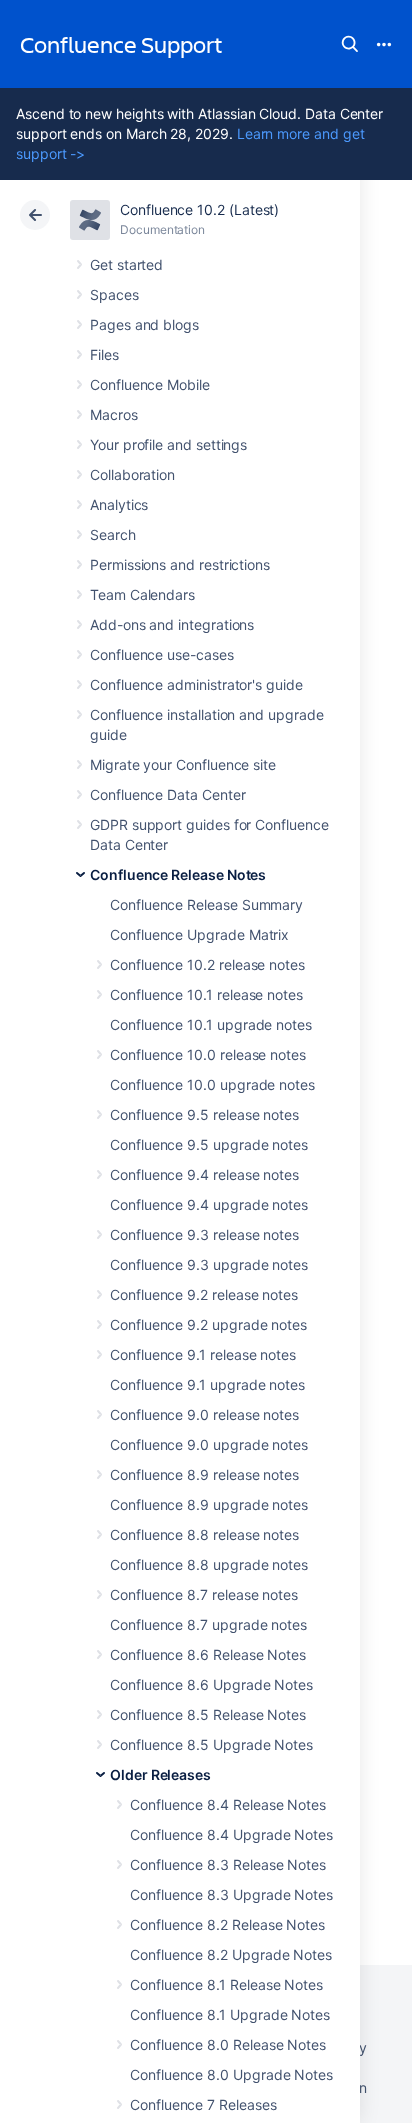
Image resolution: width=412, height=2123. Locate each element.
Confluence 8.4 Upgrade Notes (231, 1834)
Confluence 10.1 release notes (206, 994)
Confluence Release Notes (178, 874)
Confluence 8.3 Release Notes (228, 1864)
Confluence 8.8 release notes (204, 1534)
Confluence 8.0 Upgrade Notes (231, 2074)
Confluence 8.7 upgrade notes (208, 1624)
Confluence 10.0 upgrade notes (212, 1084)
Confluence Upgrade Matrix (199, 934)
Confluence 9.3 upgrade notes (209, 1264)
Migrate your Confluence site (183, 764)
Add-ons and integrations (172, 624)
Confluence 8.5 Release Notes (208, 1714)
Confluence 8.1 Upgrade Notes (230, 2014)
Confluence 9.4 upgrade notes (209, 1204)
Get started (126, 264)
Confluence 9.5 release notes (204, 1114)
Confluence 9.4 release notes (204, 1174)
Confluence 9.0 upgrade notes (209, 1444)
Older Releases (160, 1774)
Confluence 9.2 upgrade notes (208, 1324)
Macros (114, 414)
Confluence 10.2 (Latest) (199, 209)
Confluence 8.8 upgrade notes (209, 1564)
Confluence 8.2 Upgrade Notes (231, 1954)
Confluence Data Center (167, 794)
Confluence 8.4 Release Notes (228, 1804)
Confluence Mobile (150, 384)
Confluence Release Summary (206, 904)
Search (350, 44)
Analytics (119, 504)
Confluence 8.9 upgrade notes (209, 1504)
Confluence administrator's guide (196, 684)
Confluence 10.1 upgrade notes (211, 1024)
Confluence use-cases (162, 654)
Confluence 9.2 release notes (204, 1294)
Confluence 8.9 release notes (204, 1474)
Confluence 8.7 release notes (204, 1594)
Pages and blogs (144, 324)
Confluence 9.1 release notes (203, 1354)
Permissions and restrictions (180, 564)
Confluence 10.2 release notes (207, 964)
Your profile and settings (168, 444)
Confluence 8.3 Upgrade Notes (231, 1894)
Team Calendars (142, 594)
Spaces (114, 294)
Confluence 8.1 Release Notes (226, 1984)
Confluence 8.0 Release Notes (228, 2044)
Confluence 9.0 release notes (204, 1414)
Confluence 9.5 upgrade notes (209, 1144)
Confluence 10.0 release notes (208, 1054)
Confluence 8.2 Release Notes (227, 1924)
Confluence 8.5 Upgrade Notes (211, 1744)
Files (104, 354)
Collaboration (132, 474)
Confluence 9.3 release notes (204, 1234)
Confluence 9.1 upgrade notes (207, 1384)
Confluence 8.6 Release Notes (208, 1654)
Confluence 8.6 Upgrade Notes (211, 1684)
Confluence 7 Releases (203, 2104)
